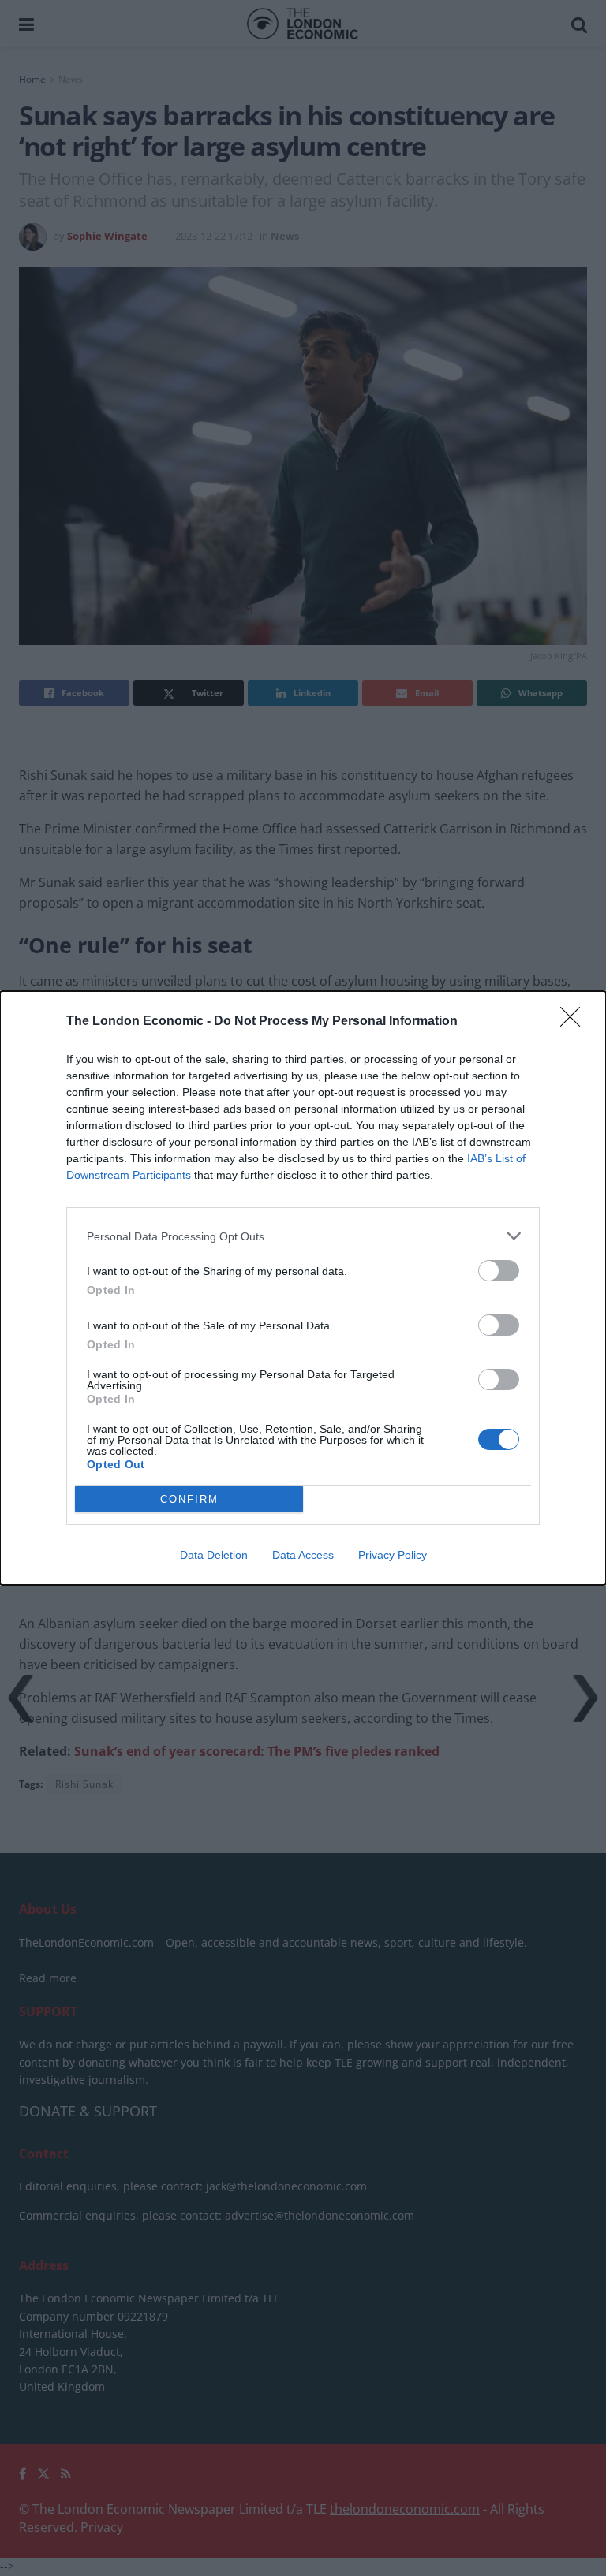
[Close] (575, 1022)
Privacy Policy (393, 1555)
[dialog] (303, 1288)
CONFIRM (189, 1499)
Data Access (303, 1555)
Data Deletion (214, 1555)
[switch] (499, 1271)
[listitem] (303, 1236)
